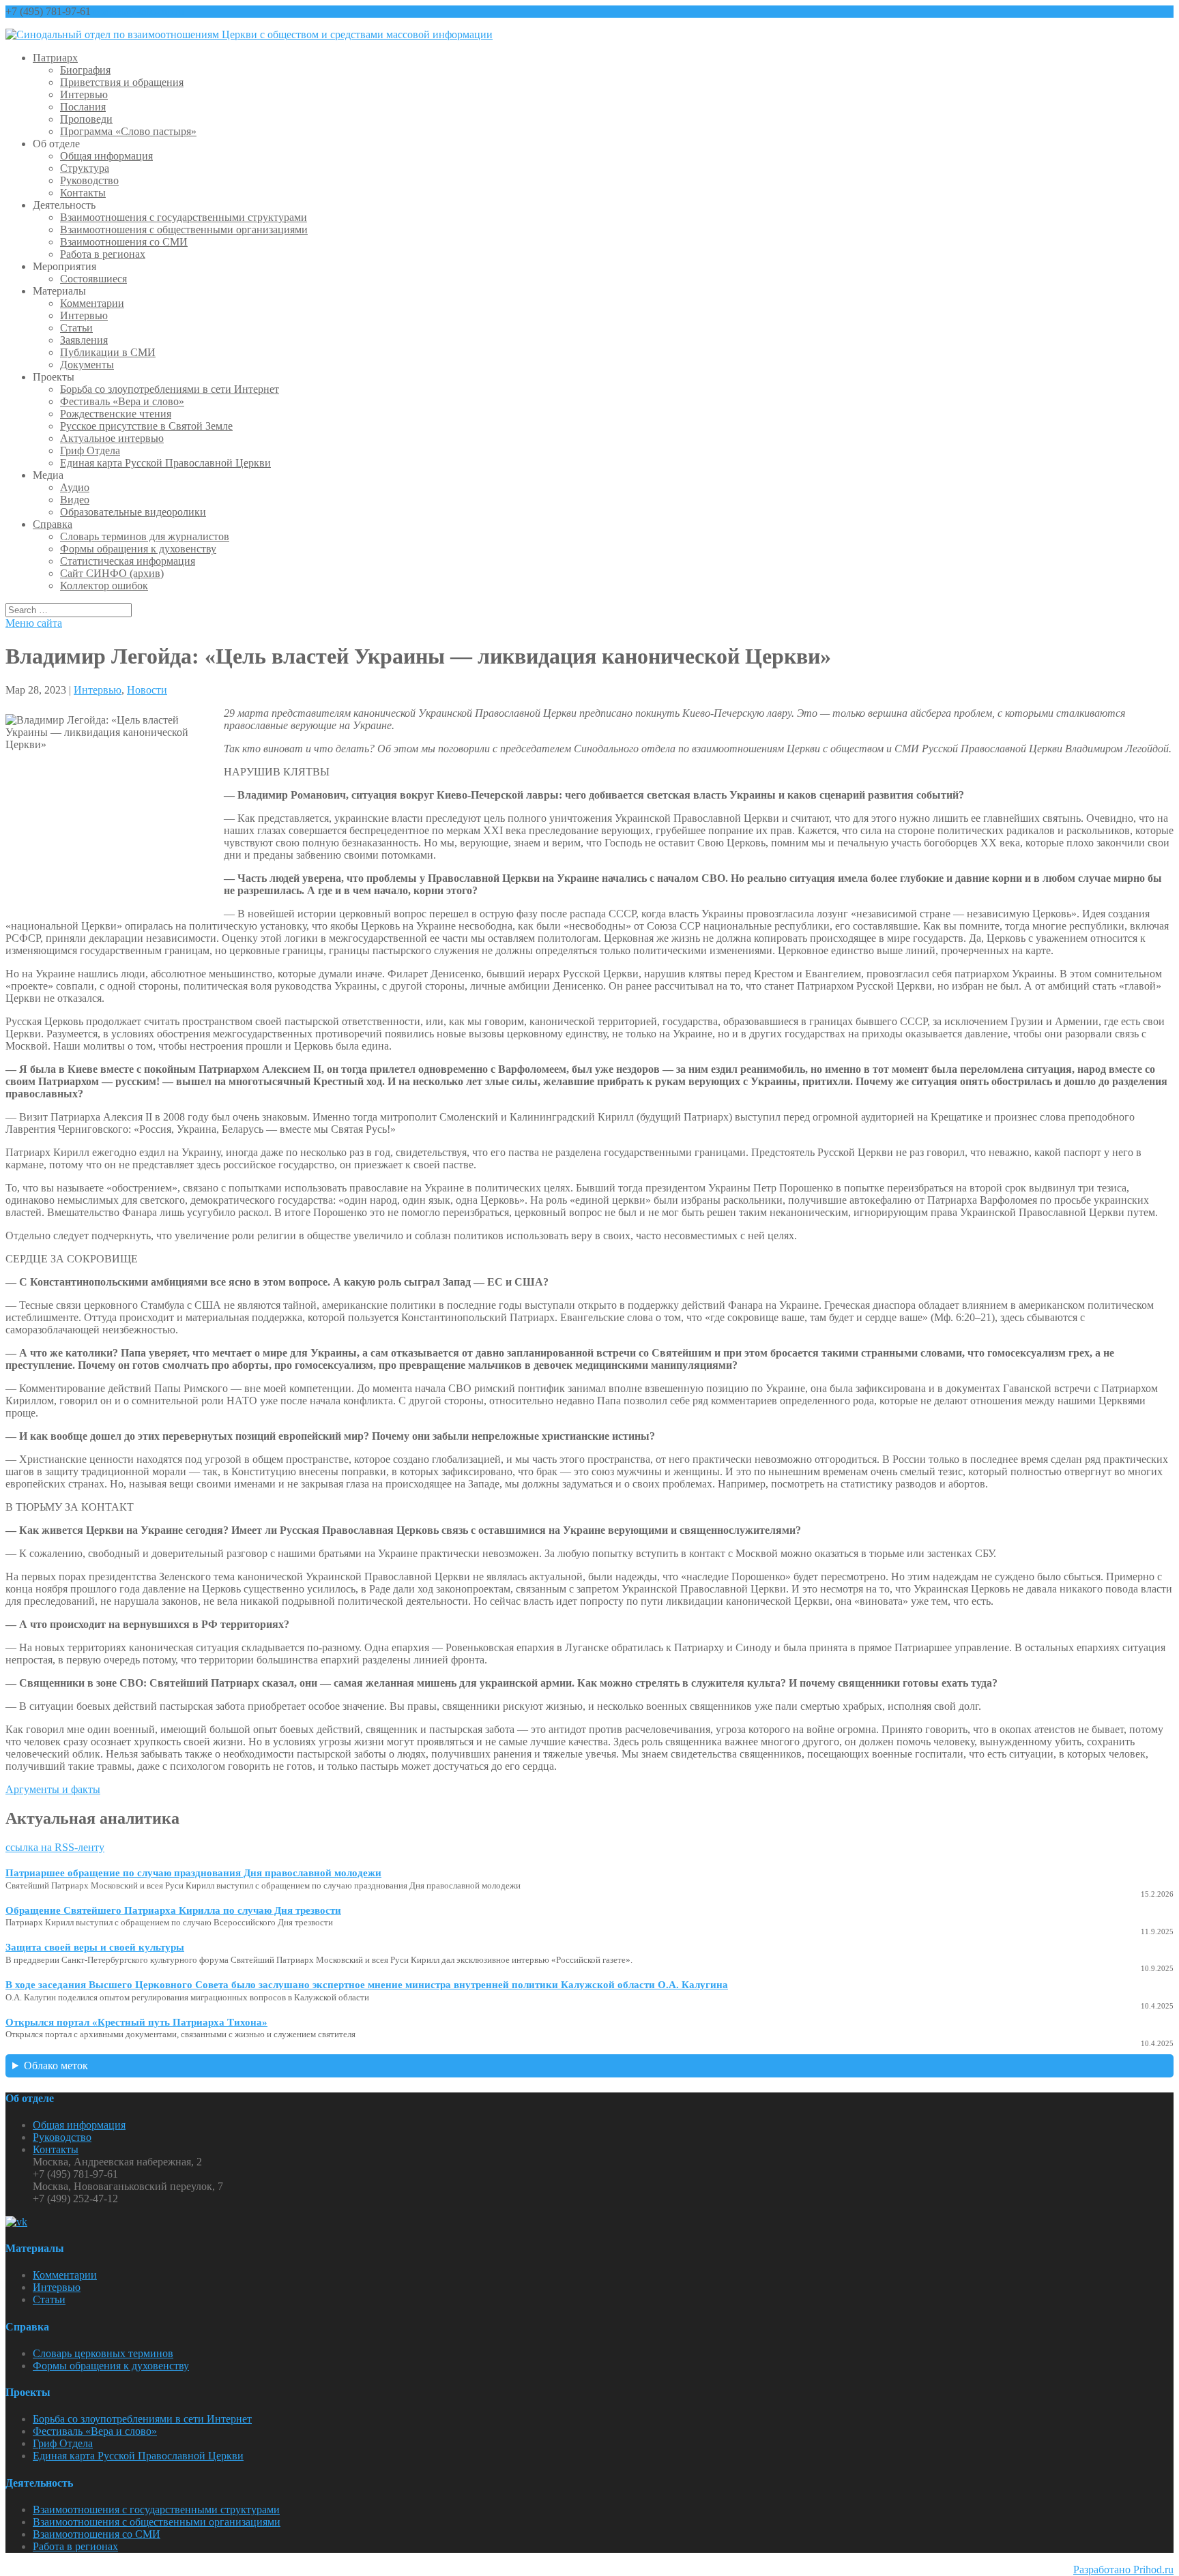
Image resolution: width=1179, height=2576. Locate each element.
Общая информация (106, 156)
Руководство (89, 180)
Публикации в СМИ (108, 352)
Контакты (83, 193)
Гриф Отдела (90, 450)
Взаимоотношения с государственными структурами (184, 217)
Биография (85, 70)
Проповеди (86, 119)
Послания (83, 107)
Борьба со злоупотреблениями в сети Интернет (170, 389)
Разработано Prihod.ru (1123, 2570)
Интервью (84, 94)
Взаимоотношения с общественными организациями (184, 230)
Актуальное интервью (112, 438)
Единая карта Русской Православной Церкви (165, 463)
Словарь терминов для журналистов (145, 536)
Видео (75, 500)
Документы (87, 365)
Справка (53, 524)
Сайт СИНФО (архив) (112, 573)
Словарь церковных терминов (103, 2353)
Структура (85, 168)
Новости (147, 690)
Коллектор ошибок (104, 586)
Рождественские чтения (116, 414)
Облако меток (56, 2066)
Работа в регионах (103, 254)
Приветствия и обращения (122, 82)
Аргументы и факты (53, 1789)
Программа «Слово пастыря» (128, 131)
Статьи (76, 328)
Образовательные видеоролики (133, 512)
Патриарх (55, 58)
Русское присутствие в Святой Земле (146, 426)
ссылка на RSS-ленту (55, 1847)
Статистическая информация (128, 561)
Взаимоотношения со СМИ (124, 242)
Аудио (75, 487)
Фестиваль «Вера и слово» (122, 401)
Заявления (84, 340)
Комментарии (92, 303)
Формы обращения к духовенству (138, 549)
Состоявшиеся (93, 279)
